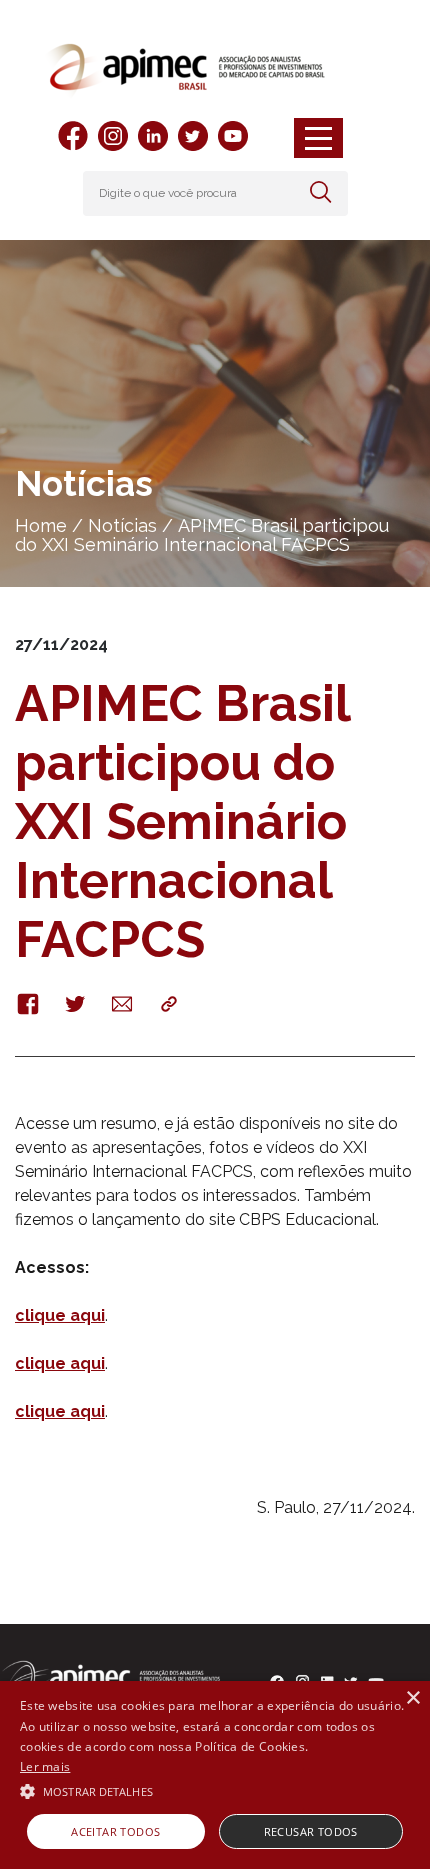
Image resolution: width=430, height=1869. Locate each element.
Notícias (122, 525)
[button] (215, 1790)
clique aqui (60, 1315)
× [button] (412, 1698)
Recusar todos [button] (311, 1831)
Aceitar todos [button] (115, 1831)
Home (41, 525)
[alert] (215, 1775)
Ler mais (45, 1766)
